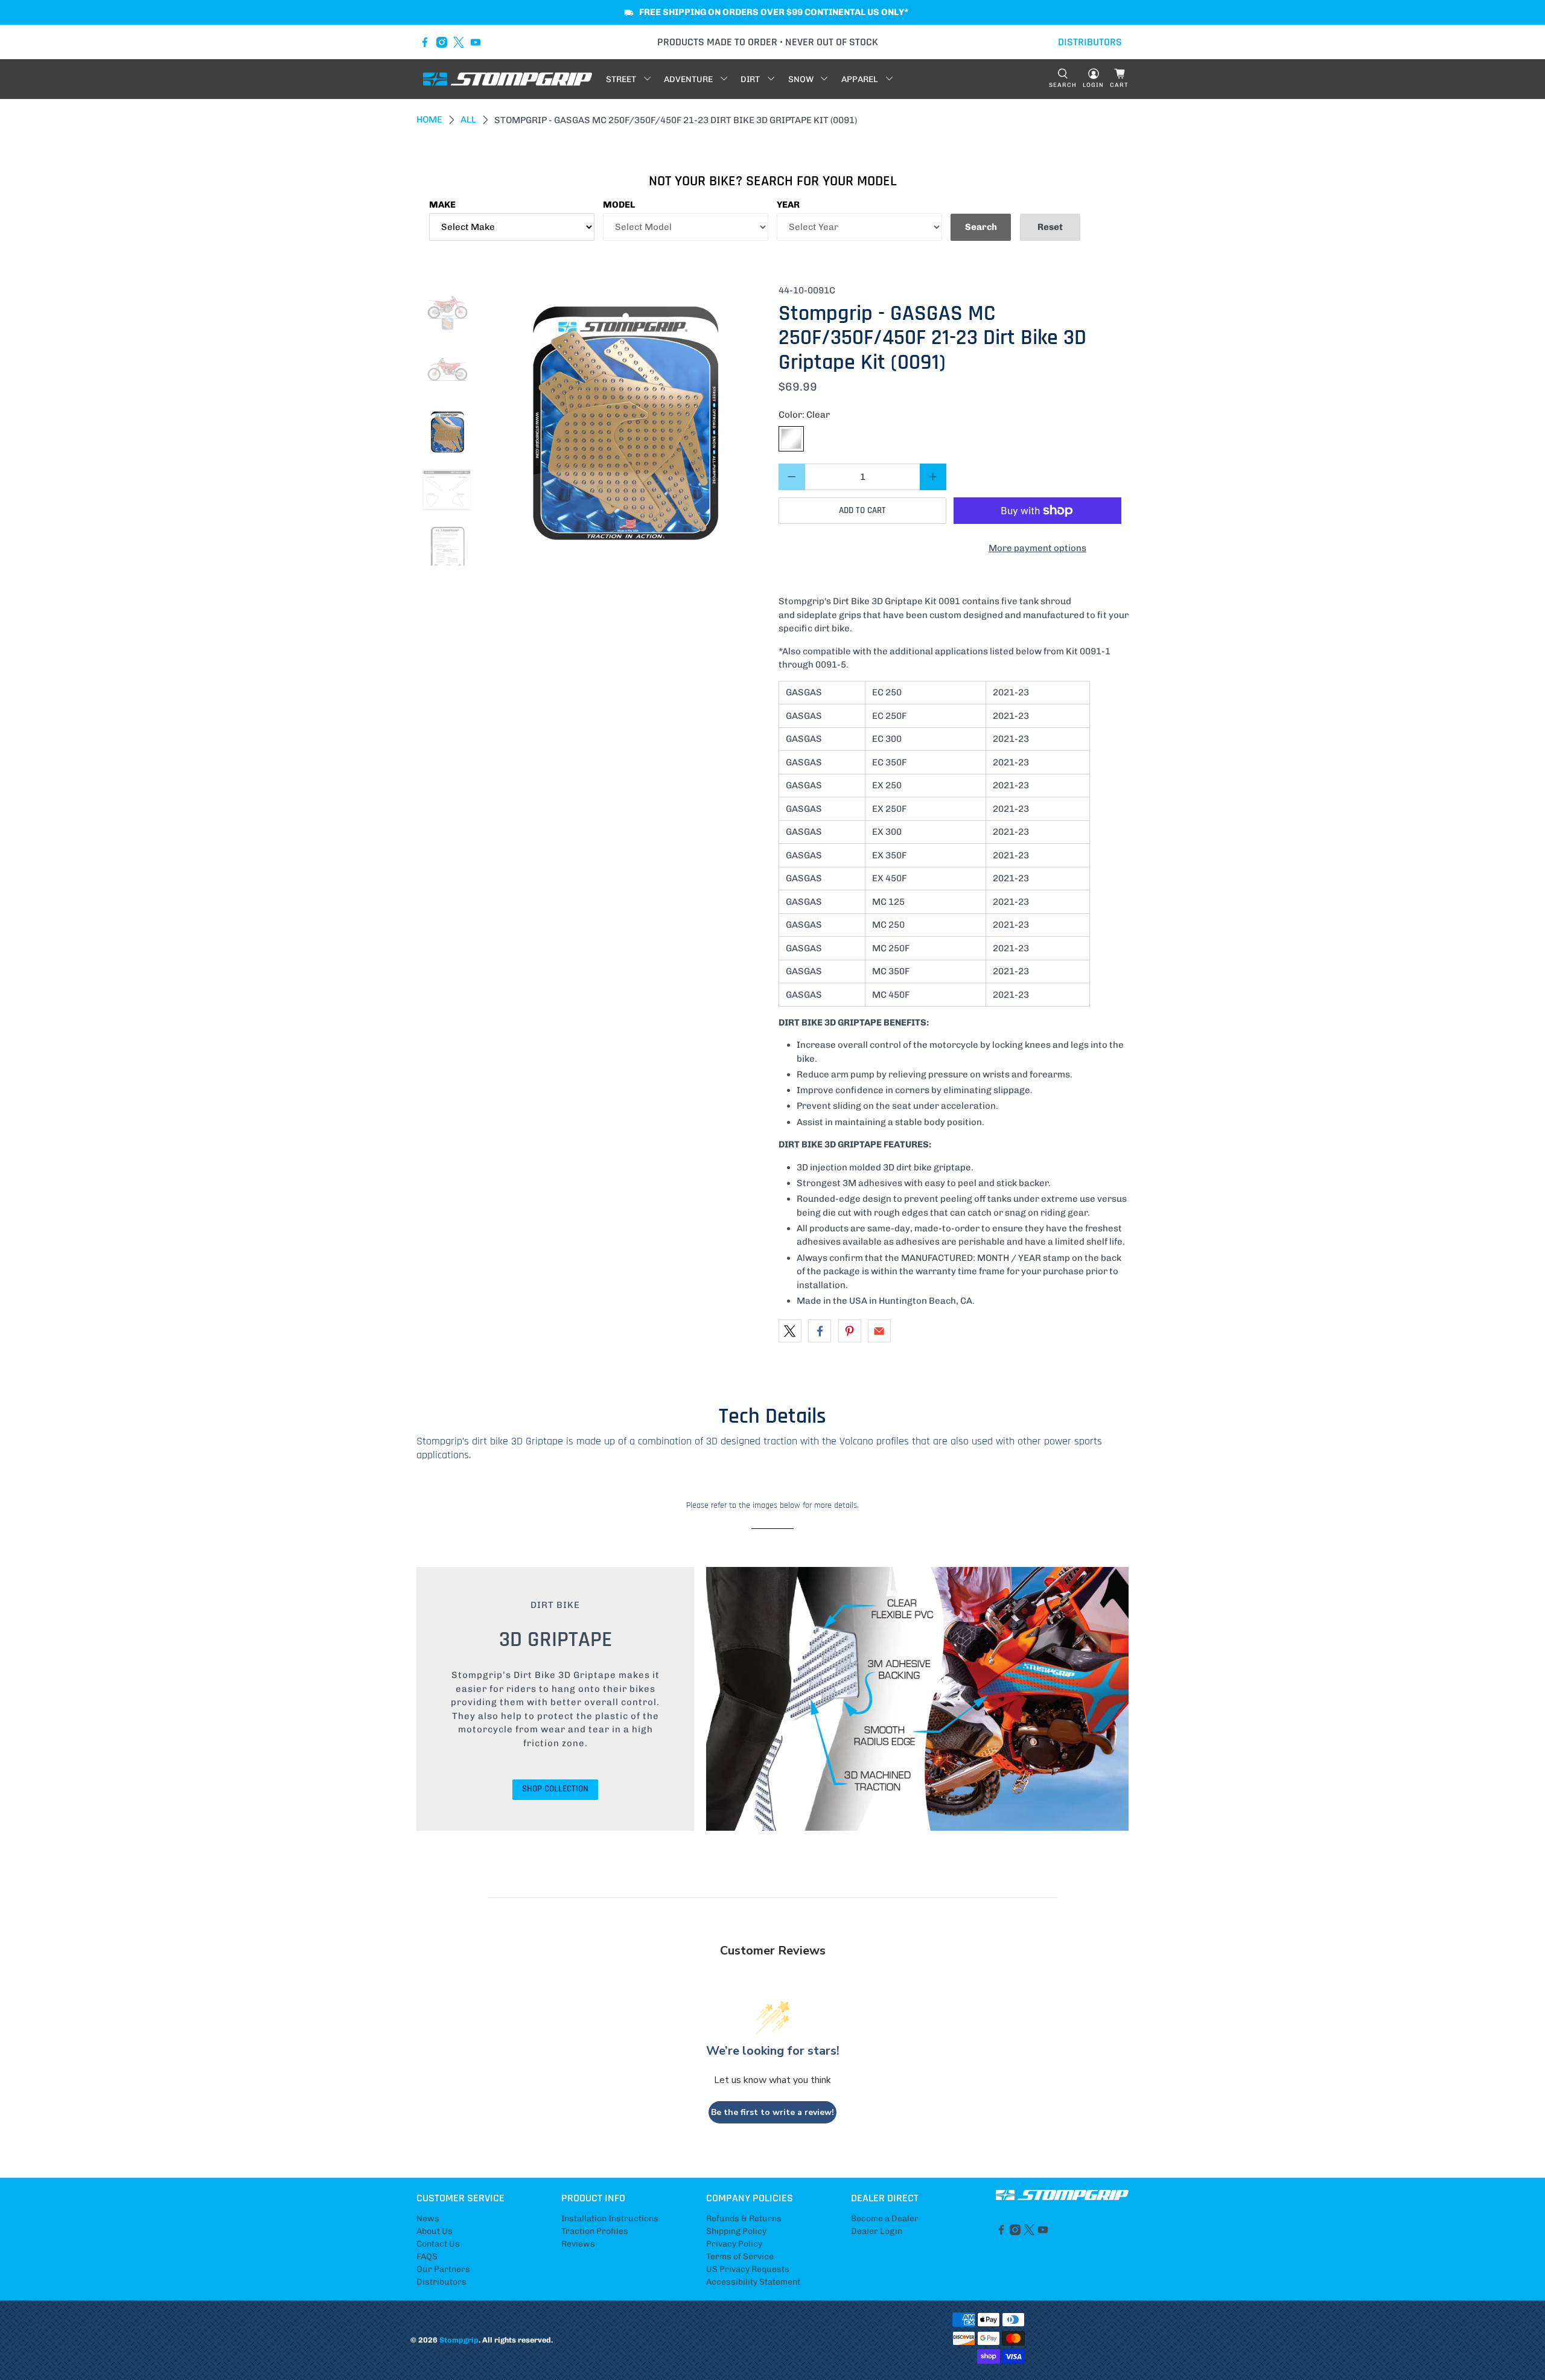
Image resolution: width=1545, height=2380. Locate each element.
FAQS (427, 2257)
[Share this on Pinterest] (850, 1331)
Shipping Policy (736, 2231)
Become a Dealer (885, 2219)
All (468, 120)
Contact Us (438, 2244)
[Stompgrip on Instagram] (442, 42)
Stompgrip (459, 2340)
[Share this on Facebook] (820, 1331)
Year (788, 205)
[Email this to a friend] (879, 1331)
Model (619, 205)
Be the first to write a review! (772, 2112)
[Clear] (791, 439)
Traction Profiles (595, 2231)
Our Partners (443, 2269)
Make (442, 205)
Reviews (578, 2244)
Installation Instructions (610, 2219)
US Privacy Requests (748, 2269)
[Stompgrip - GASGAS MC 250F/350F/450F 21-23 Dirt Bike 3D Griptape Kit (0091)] (626, 425)
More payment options (1037, 548)
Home (429, 120)
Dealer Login (877, 2231)
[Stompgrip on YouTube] (476, 42)
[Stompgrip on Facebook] (425, 42)
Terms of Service (740, 2257)
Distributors (441, 2282)
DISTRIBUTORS (1090, 42)
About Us (435, 2231)
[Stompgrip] (508, 79)
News (428, 2219)
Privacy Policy (734, 2244)
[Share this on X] (790, 1331)
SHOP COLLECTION (555, 1789)
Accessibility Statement (753, 2282)
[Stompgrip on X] (459, 42)
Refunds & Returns (744, 2219)
